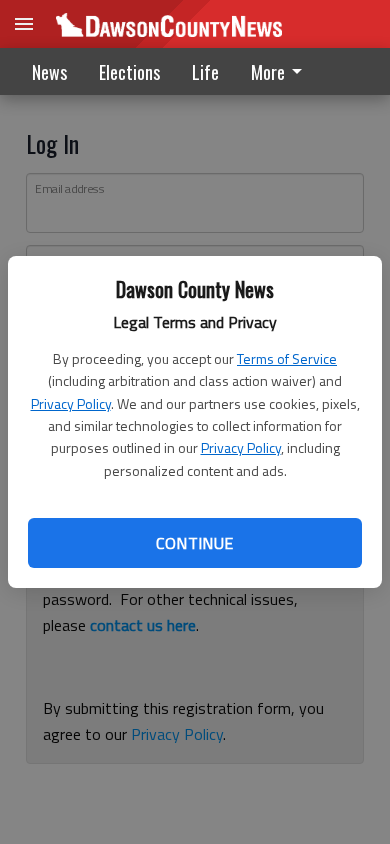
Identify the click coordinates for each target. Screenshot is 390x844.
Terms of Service (287, 358)
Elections (129, 72)
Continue (194, 543)
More (268, 72)
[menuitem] (282, 71)
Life (205, 72)
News (49, 72)
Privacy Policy (71, 403)
